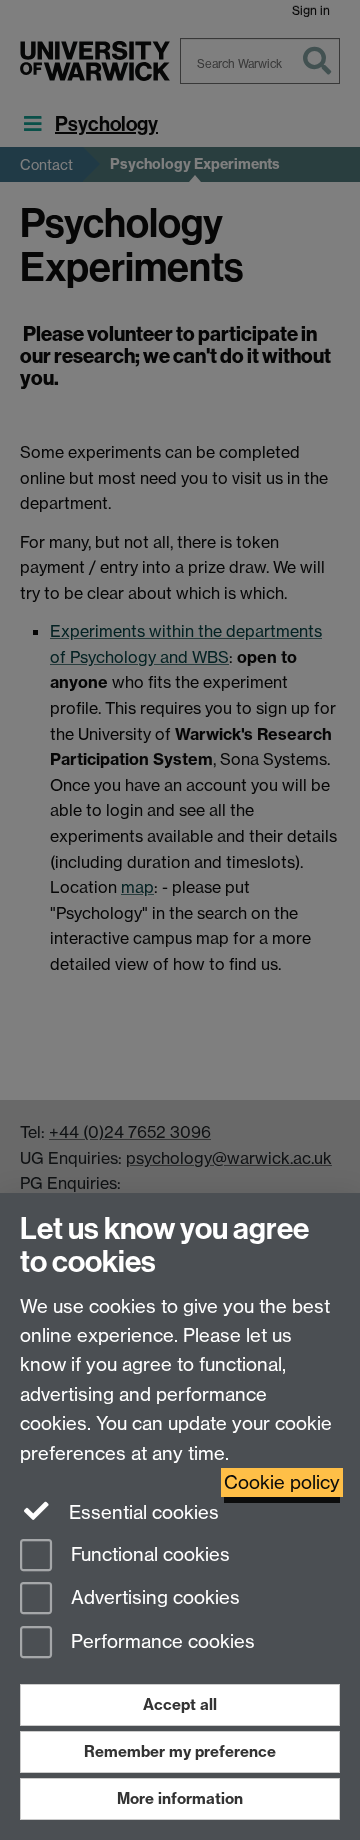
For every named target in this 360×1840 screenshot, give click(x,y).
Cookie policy (282, 1482)
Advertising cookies (153, 1598)
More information (180, 1798)
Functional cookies (148, 1554)
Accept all (180, 1704)
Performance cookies (160, 1642)
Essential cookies (141, 1512)
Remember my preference (180, 1751)
